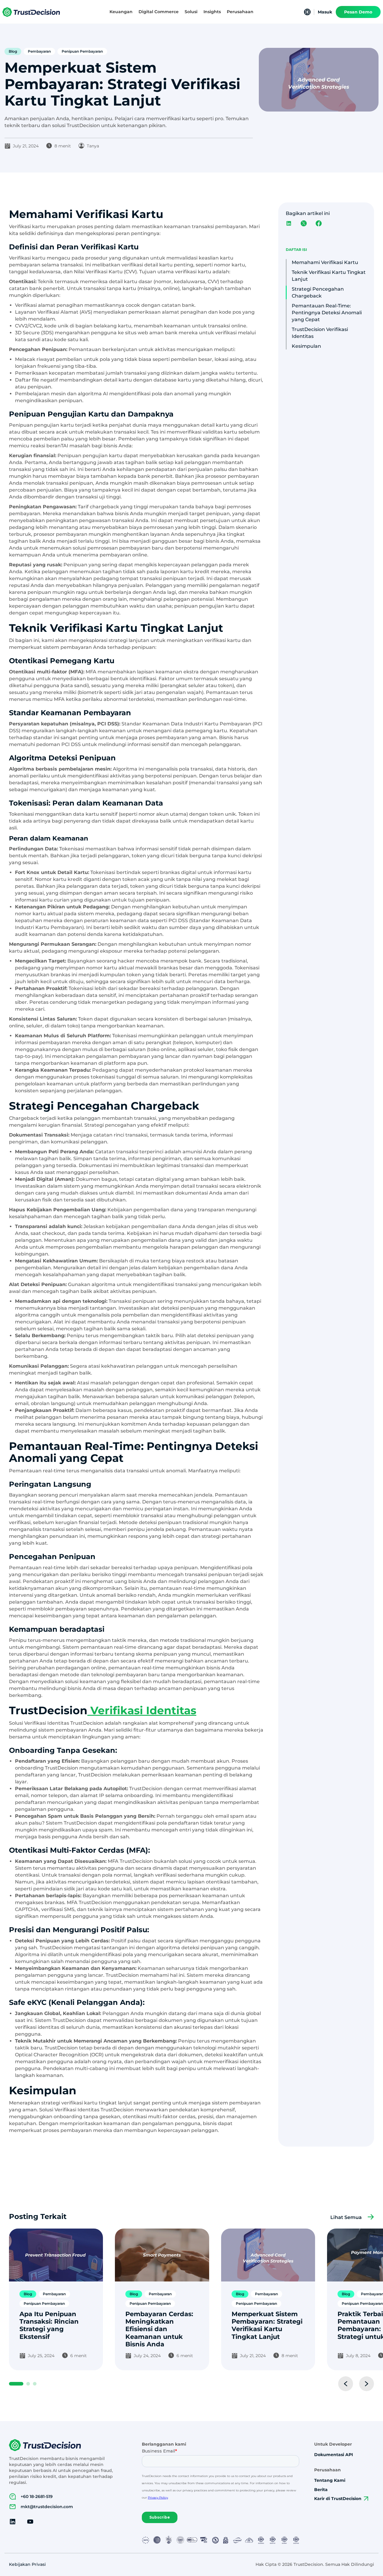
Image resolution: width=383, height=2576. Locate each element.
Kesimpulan (306, 346)
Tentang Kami (330, 2480)
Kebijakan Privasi (27, 2564)
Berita (321, 2490)
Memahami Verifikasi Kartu (325, 262)
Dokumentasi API (334, 2455)
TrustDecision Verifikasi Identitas (320, 333)
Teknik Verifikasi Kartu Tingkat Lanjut (329, 276)
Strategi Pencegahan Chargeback (318, 292)
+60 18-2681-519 (37, 2496)
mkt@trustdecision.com (47, 2507)
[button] (121, 12)
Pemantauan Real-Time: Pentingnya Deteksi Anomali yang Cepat (327, 313)
